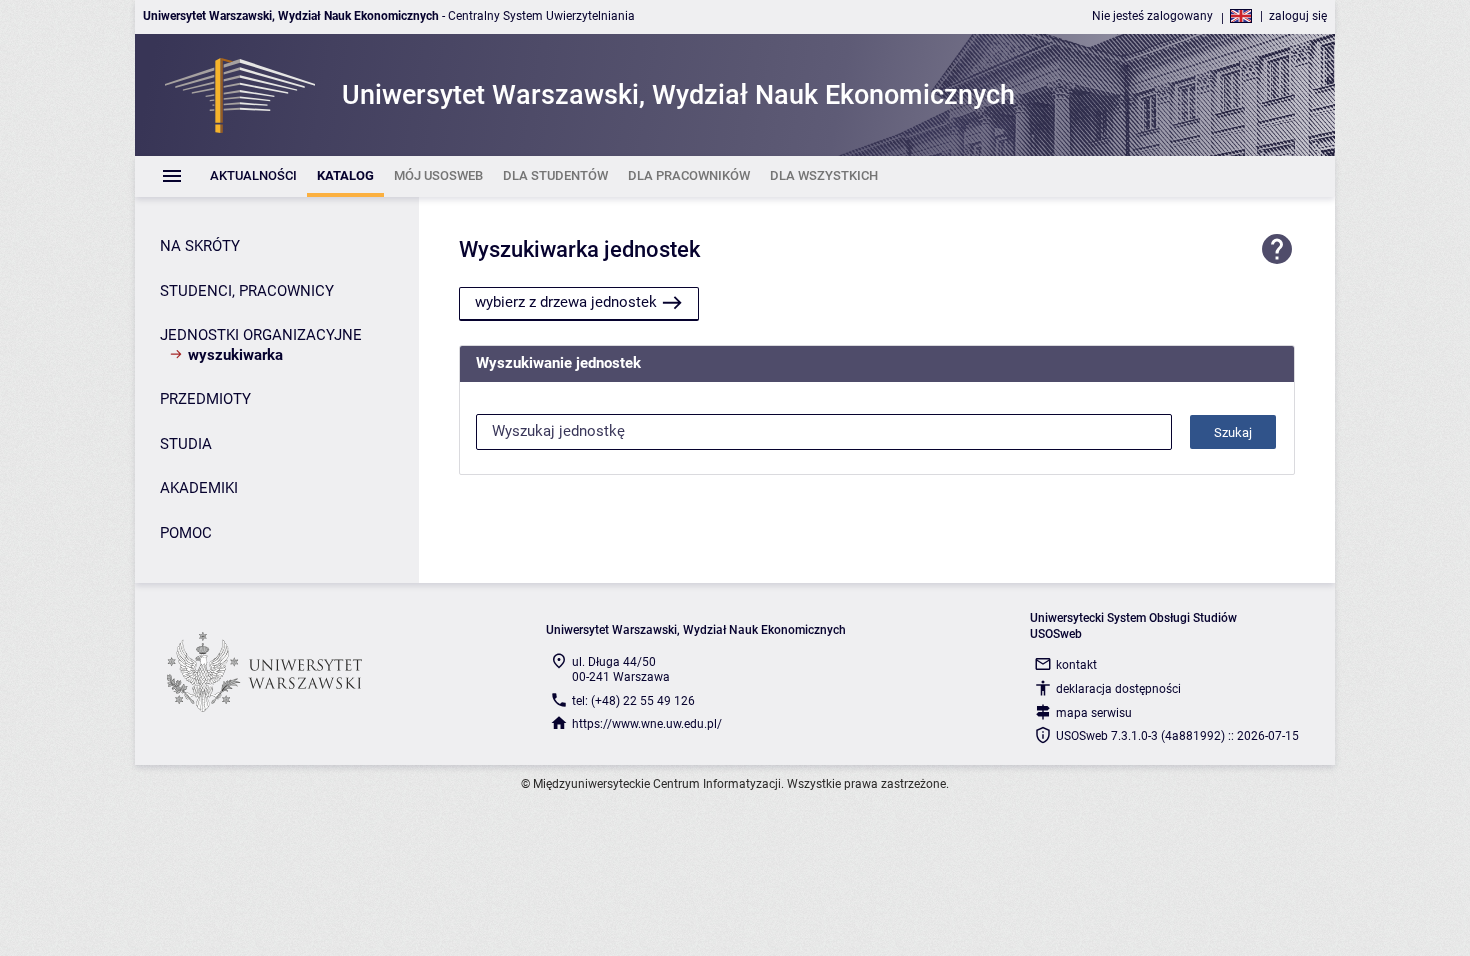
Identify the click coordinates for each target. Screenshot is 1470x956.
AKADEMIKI (199, 488)
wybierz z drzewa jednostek (566, 302)
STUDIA (186, 444)
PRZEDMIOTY (205, 399)
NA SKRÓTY (200, 246)
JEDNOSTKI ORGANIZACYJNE (261, 335)
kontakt (1076, 665)
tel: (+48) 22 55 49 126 (633, 701)
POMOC (186, 533)
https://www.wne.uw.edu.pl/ (647, 724)
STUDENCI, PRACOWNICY (247, 291)
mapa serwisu (1094, 713)
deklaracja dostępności (1118, 689)
